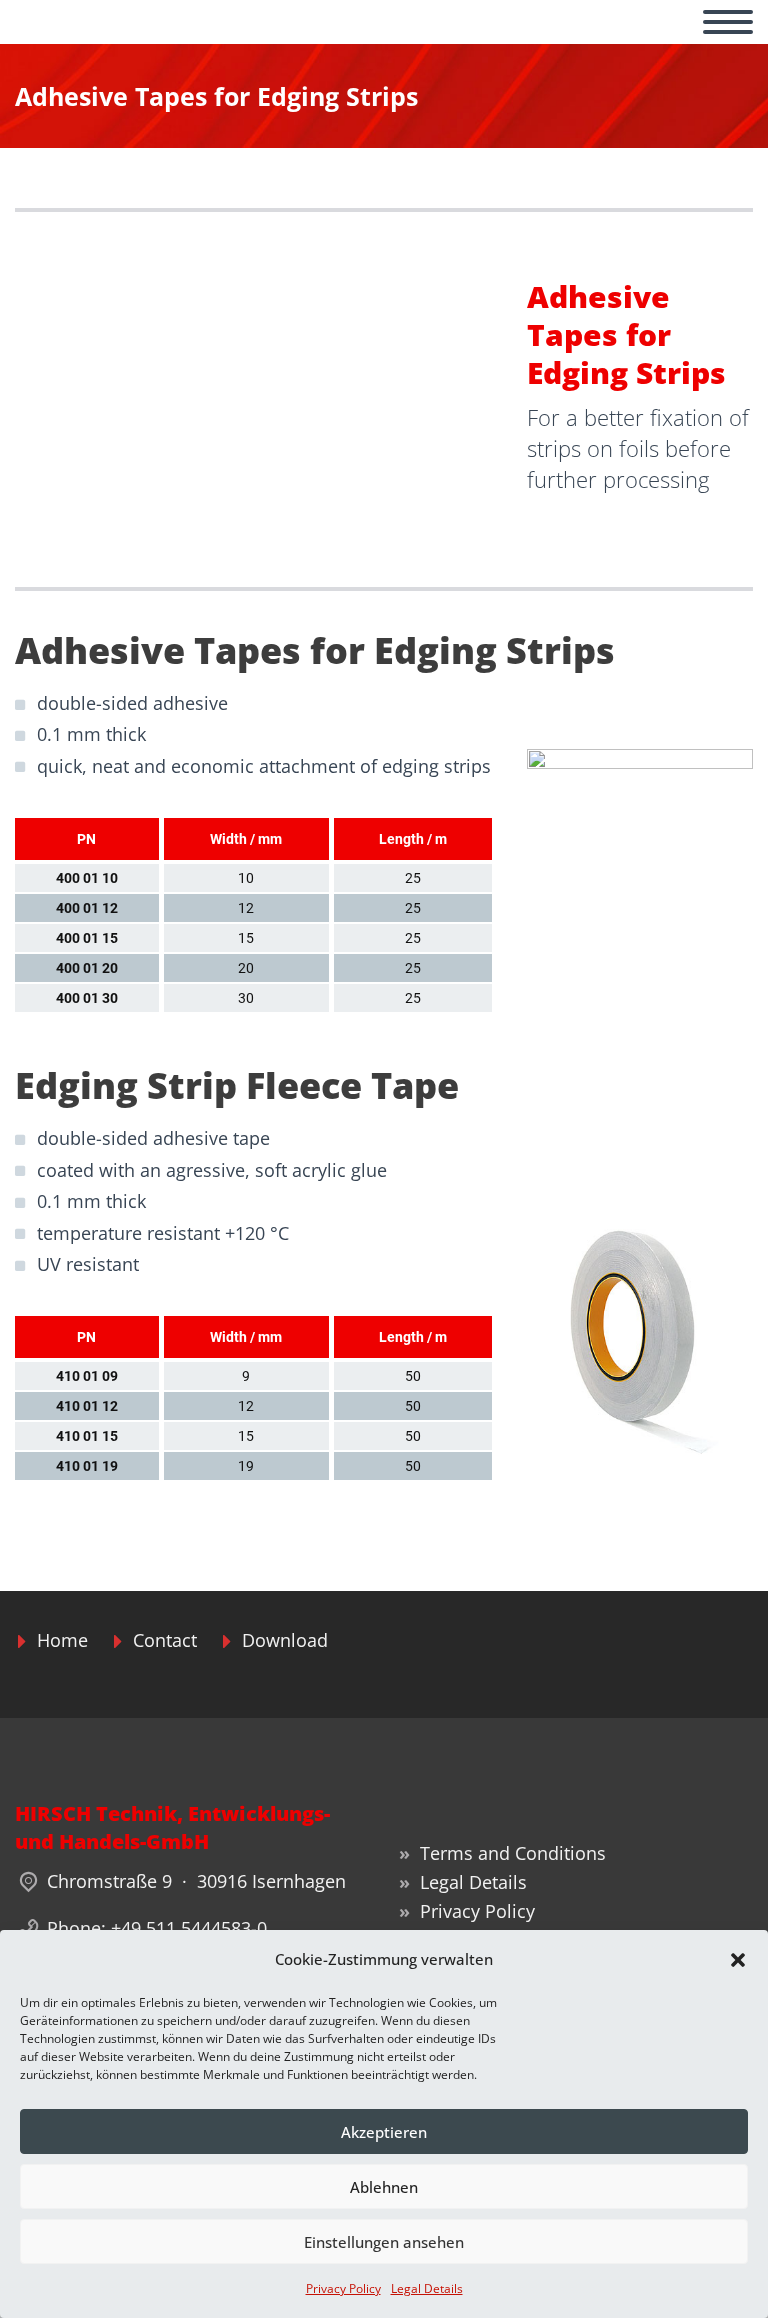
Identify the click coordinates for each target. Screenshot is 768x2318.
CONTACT (600, 44)
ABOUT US (183, 44)
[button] (738, 1960)
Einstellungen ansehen (384, 2242)
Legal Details (427, 2288)
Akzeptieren (384, 2132)
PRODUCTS (317, 44)
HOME (68, 44)
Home (62, 1640)
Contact (165, 1640)
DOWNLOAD (461, 44)
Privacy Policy (343, 2288)
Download (285, 1640)
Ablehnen (384, 2187)
